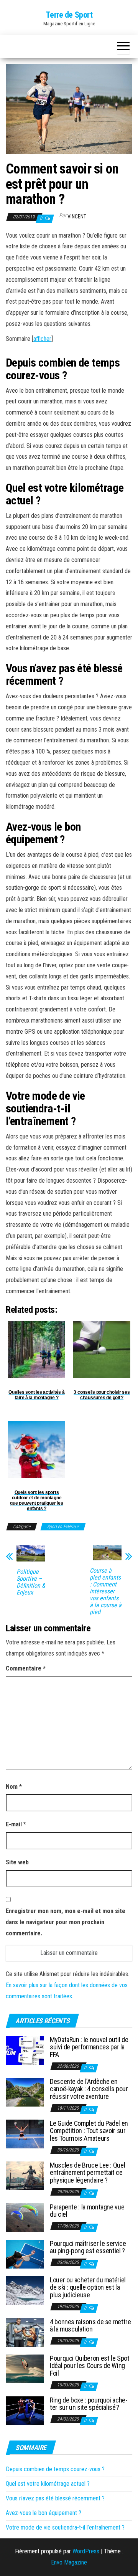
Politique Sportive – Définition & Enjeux (31, 1582)
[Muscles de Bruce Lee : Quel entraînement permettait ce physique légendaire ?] (25, 2175)
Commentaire (26, 1668)
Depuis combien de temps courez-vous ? (55, 2469)
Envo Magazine (69, 2562)
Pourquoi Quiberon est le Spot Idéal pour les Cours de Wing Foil (90, 2366)
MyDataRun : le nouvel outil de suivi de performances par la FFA (89, 2047)
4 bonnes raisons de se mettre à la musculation (90, 2326)
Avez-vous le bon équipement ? (44, 2513)
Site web (17, 1862)
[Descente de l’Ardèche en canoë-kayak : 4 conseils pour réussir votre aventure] (25, 2091)
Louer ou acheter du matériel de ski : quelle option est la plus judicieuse (88, 2288)
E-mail (16, 1824)
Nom (14, 1787)
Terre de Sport (69, 15)
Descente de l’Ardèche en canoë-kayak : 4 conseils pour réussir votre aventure (89, 2089)
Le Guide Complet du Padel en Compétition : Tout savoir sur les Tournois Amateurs (89, 2131)
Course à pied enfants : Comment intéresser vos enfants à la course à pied (106, 1591)
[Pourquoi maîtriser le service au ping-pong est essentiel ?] (25, 2253)
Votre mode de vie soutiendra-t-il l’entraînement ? (65, 2527)
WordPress (86, 2551)
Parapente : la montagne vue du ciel (87, 2211)
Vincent (77, 216)
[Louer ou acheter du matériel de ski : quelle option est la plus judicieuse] (25, 2290)
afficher (42, 339)
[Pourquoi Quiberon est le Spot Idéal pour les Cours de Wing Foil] (25, 2368)
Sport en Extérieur (63, 1527)
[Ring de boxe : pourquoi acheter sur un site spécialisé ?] (25, 2410)
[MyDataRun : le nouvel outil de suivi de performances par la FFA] (25, 2050)
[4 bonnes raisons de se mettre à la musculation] (25, 2332)
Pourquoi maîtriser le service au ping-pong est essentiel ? (88, 2247)
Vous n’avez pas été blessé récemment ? (55, 2498)
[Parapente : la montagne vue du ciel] (25, 2217)
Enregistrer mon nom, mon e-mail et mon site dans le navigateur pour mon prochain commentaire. (66, 1922)
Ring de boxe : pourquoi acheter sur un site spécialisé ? (89, 2404)
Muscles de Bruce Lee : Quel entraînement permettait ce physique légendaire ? (87, 2173)
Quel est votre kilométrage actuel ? (48, 2484)
